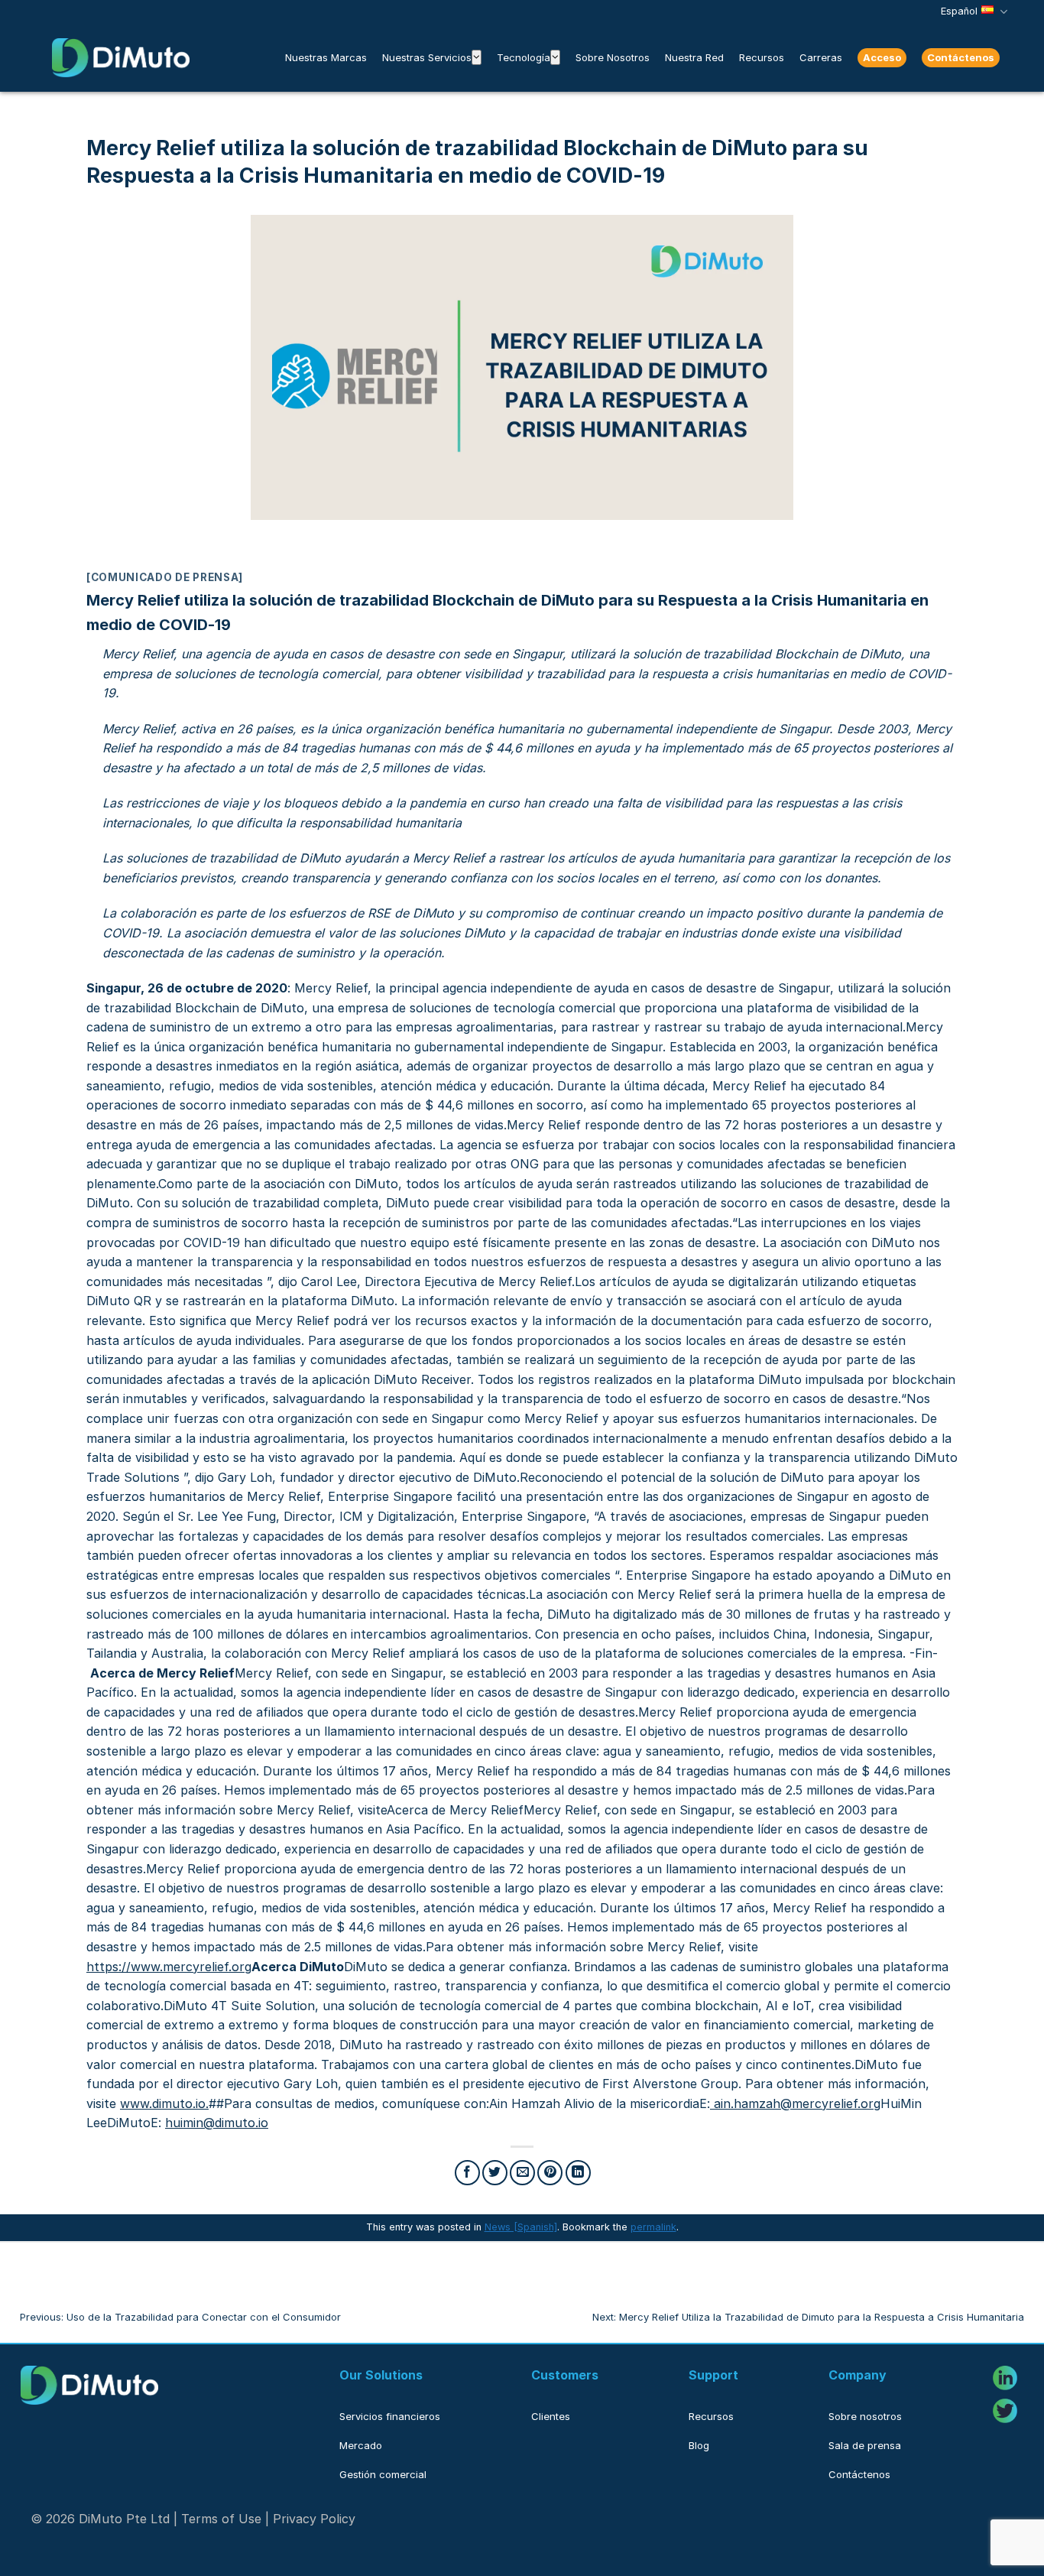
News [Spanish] (521, 2227)
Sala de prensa (865, 2445)
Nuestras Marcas (326, 57)
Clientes (551, 2416)
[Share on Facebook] (467, 2173)
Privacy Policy (314, 2519)
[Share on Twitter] (495, 2173)
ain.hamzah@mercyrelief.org (797, 2103)
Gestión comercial (383, 2474)
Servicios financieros (390, 2416)
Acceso (882, 57)
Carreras (821, 57)
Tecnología (524, 57)
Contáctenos (961, 57)
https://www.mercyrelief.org (169, 1967)
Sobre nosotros (865, 2416)
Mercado (361, 2445)
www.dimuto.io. (164, 2103)
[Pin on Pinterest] (550, 2173)
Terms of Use (221, 2519)
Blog (699, 2445)
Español (959, 11)
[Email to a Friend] (522, 2173)
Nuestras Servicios (427, 57)
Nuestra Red (694, 57)
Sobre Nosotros (613, 57)
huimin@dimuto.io (217, 2123)
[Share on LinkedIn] (578, 2173)
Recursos (762, 57)
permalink (653, 2227)
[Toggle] (477, 57)
